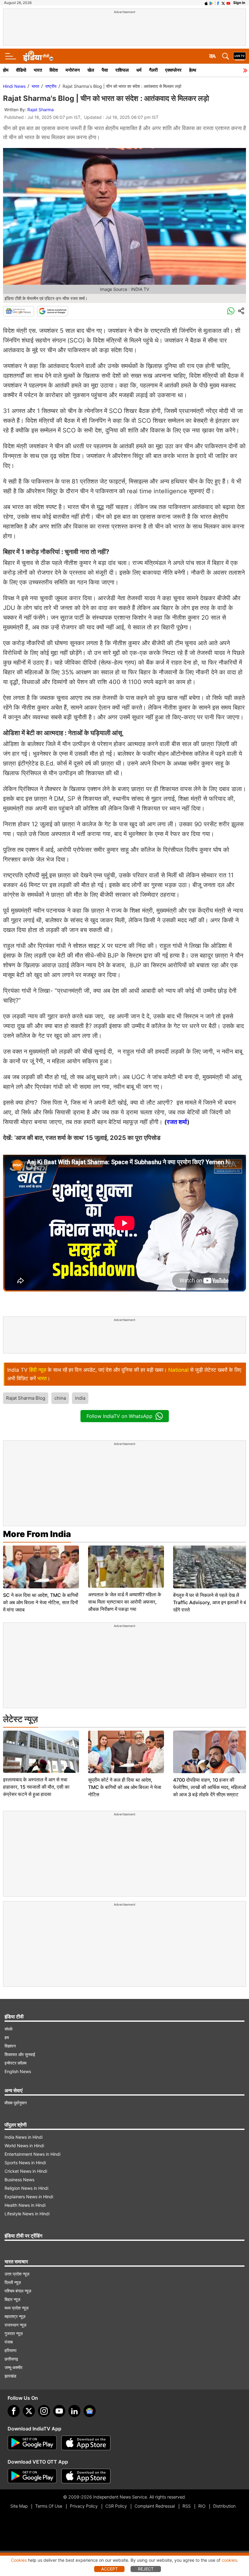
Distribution (224, 2506)
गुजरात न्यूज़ (14, 2333)
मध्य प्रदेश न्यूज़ (17, 2308)
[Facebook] (14, 2411)
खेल (91, 70)
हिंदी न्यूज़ (38, 1370)
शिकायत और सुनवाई (20, 2054)
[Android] (211, 3)
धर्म (139, 70)
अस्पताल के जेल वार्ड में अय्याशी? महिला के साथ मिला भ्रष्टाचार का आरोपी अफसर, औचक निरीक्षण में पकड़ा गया (125, 1602)
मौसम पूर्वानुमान (16, 2103)
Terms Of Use (49, 2506)
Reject (146, 2569)
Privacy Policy (84, 2506)
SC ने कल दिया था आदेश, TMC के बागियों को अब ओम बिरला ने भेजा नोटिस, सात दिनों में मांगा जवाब (41, 1602)
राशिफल (122, 70)
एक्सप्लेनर (173, 70)
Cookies (19, 2560)
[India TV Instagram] (44, 2411)
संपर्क (9, 2029)
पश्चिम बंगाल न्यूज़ (18, 2291)
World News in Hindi (24, 2146)
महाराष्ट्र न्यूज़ (15, 2316)
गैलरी (153, 70)
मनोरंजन (73, 70)
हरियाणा (10, 2350)
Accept (109, 2569)
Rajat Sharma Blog (26, 1398)
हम (7, 2037)
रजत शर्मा (177, 1122)
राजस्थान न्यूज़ (15, 2325)
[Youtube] (59, 2411)
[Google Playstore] (32, 2443)
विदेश (54, 70)
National (178, 1370)
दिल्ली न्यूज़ (13, 2282)
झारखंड (10, 2376)
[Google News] (19, 311)
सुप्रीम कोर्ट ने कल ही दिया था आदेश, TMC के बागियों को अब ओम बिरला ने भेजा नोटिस (125, 1787)
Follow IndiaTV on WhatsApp (119, 1416)
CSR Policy (116, 2506)
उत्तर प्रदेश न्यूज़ (17, 2274)
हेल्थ (193, 70)
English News (18, 2071)
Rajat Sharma (41, 110)
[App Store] (86, 2443)
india (80, 1398)
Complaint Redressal (155, 2506)
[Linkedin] (74, 2411)
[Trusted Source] (53, 311)
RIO (202, 2506)
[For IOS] (86, 2476)
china (60, 1398)
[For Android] (32, 2476)
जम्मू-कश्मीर (14, 2367)
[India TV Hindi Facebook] (218, 3)
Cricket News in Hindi (26, 2171)
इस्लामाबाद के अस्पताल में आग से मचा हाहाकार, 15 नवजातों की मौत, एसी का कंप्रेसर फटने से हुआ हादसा (36, 1787)
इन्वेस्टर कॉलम (15, 2063)
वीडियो (21, 70)
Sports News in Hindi (25, 2163)
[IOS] (206, 3)
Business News (19, 2180)
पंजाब (9, 2342)
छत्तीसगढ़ (11, 2359)
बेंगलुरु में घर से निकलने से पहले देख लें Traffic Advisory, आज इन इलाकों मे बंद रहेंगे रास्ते (211, 1602)
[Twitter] (29, 2411)
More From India (37, 1534)
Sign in (239, 3)
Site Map (19, 2506)
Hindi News (14, 86)
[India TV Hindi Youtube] (228, 3)
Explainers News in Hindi (29, 2197)
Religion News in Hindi (26, 2188)
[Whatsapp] (231, 311)
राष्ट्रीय (51, 86)
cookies (229, 2560)
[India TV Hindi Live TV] (240, 56)
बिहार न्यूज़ (12, 2299)
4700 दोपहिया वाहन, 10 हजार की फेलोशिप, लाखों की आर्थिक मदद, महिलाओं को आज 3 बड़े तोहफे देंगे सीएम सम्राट (210, 1787)
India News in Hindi (24, 2137)
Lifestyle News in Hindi (27, 2214)
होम (6, 70)
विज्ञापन (10, 2046)
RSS (187, 2506)
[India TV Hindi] (38, 56)
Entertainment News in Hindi (32, 2154)
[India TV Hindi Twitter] (223, 3)
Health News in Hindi (25, 2205)
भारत (38, 70)
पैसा (105, 70)
